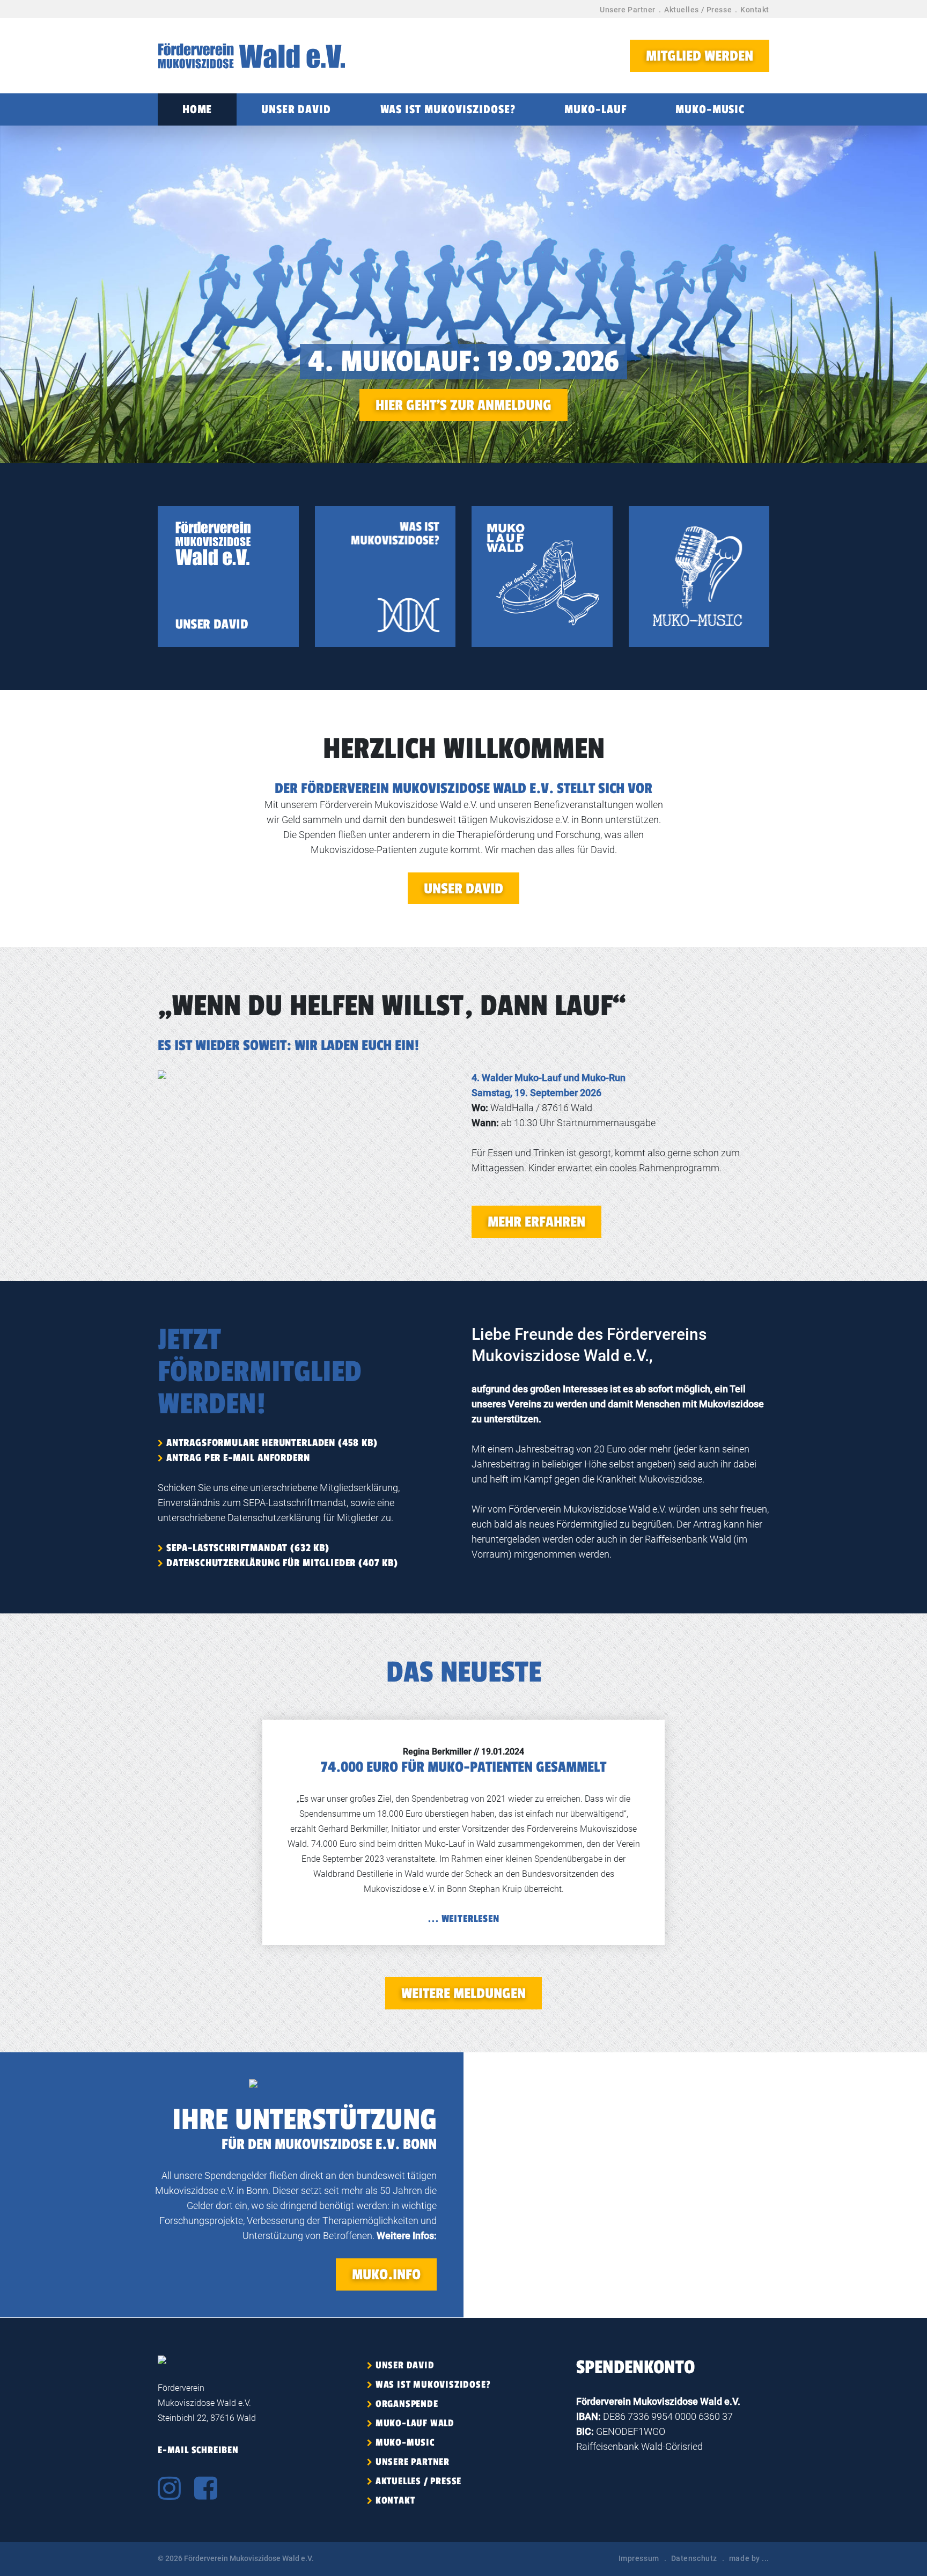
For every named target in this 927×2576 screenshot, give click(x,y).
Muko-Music (710, 109)
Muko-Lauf (595, 109)
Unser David (296, 109)
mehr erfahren (536, 1222)
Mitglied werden (700, 56)
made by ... (749, 2558)
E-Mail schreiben (198, 2450)
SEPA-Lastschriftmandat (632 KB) (248, 1548)
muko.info (386, 2275)
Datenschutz (694, 2558)
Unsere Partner (628, 10)
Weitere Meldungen (464, 1994)
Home (197, 109)
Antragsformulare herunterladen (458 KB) (272, 1443)
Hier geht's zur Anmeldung (464, 405)
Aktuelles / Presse (698, 10)
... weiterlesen (464, 1919)
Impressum (639, 2558)
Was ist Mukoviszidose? (448, 109)
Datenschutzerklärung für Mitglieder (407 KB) (282, 1563)
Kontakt (755, 10)
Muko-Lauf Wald (415, 2423)
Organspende (407, 2404)
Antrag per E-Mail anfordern (238, 1458)
